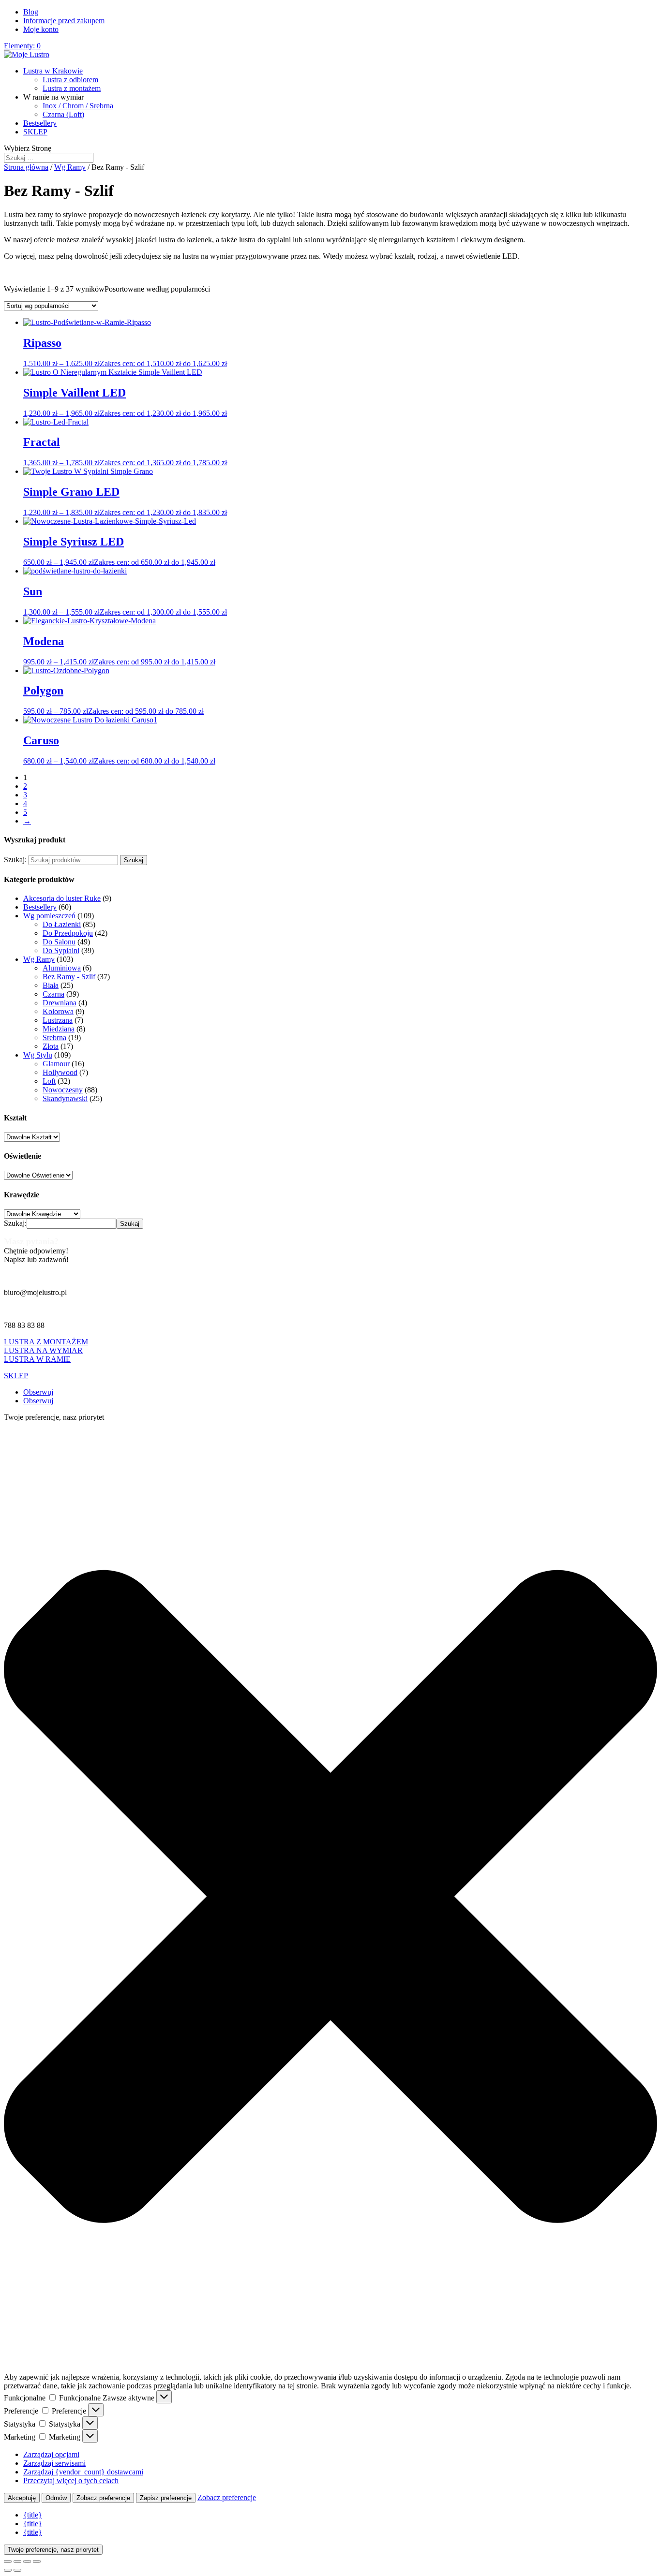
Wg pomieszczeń (49, 916)
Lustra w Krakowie (53, 71)
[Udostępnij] (27, 2561)
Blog (31, 12)
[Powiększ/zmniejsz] (8, 2561)
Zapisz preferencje (166, 2498)
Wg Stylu (38, 1055)
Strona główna (26, 167)
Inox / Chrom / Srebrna (78, 106)
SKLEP (35, 132)
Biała (51, 985)
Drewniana (60, 1003)
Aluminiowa (62, 968)
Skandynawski (65, 1098)
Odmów (56, 2498)
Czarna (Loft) (63, 114)
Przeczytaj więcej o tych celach (71, 2480)
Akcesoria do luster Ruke (62, 898)
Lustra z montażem (72, 88)
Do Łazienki (62, 924)
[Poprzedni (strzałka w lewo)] (8, 2570)
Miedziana (59, 1029)
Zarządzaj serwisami (54, 2463)
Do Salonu (59, 942)
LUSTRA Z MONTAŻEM (46, 1342)
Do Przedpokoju (68, 933)
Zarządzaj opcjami (51, 2454)
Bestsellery (40, 123)
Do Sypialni (61, 950)
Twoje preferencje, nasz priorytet (53, 2550)
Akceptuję (22, 2498)
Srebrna (54, 1038)
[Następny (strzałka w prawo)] (17, 2570)
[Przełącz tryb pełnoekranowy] (17, 2561)
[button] (330, 1898)
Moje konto (41, 29)
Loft (49, 1081)
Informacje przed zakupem (64, 21)
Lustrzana (58, 1020)
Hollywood (60, 1072)
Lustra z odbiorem (70, 80)
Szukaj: (15, 860)
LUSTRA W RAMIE (37, 1359)
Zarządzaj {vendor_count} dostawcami (83, 2472)
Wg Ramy (70, 167)
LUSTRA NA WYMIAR (43, 1350)
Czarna (53, 994)
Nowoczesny (63, 1090)
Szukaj (134, 860)
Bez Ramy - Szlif (69, 977)
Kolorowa (58, 1011)
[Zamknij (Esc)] (37, 2561)
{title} (33, 2515)
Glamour (56, 1064)
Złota (51, 1046)
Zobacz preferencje (103, 2498)
